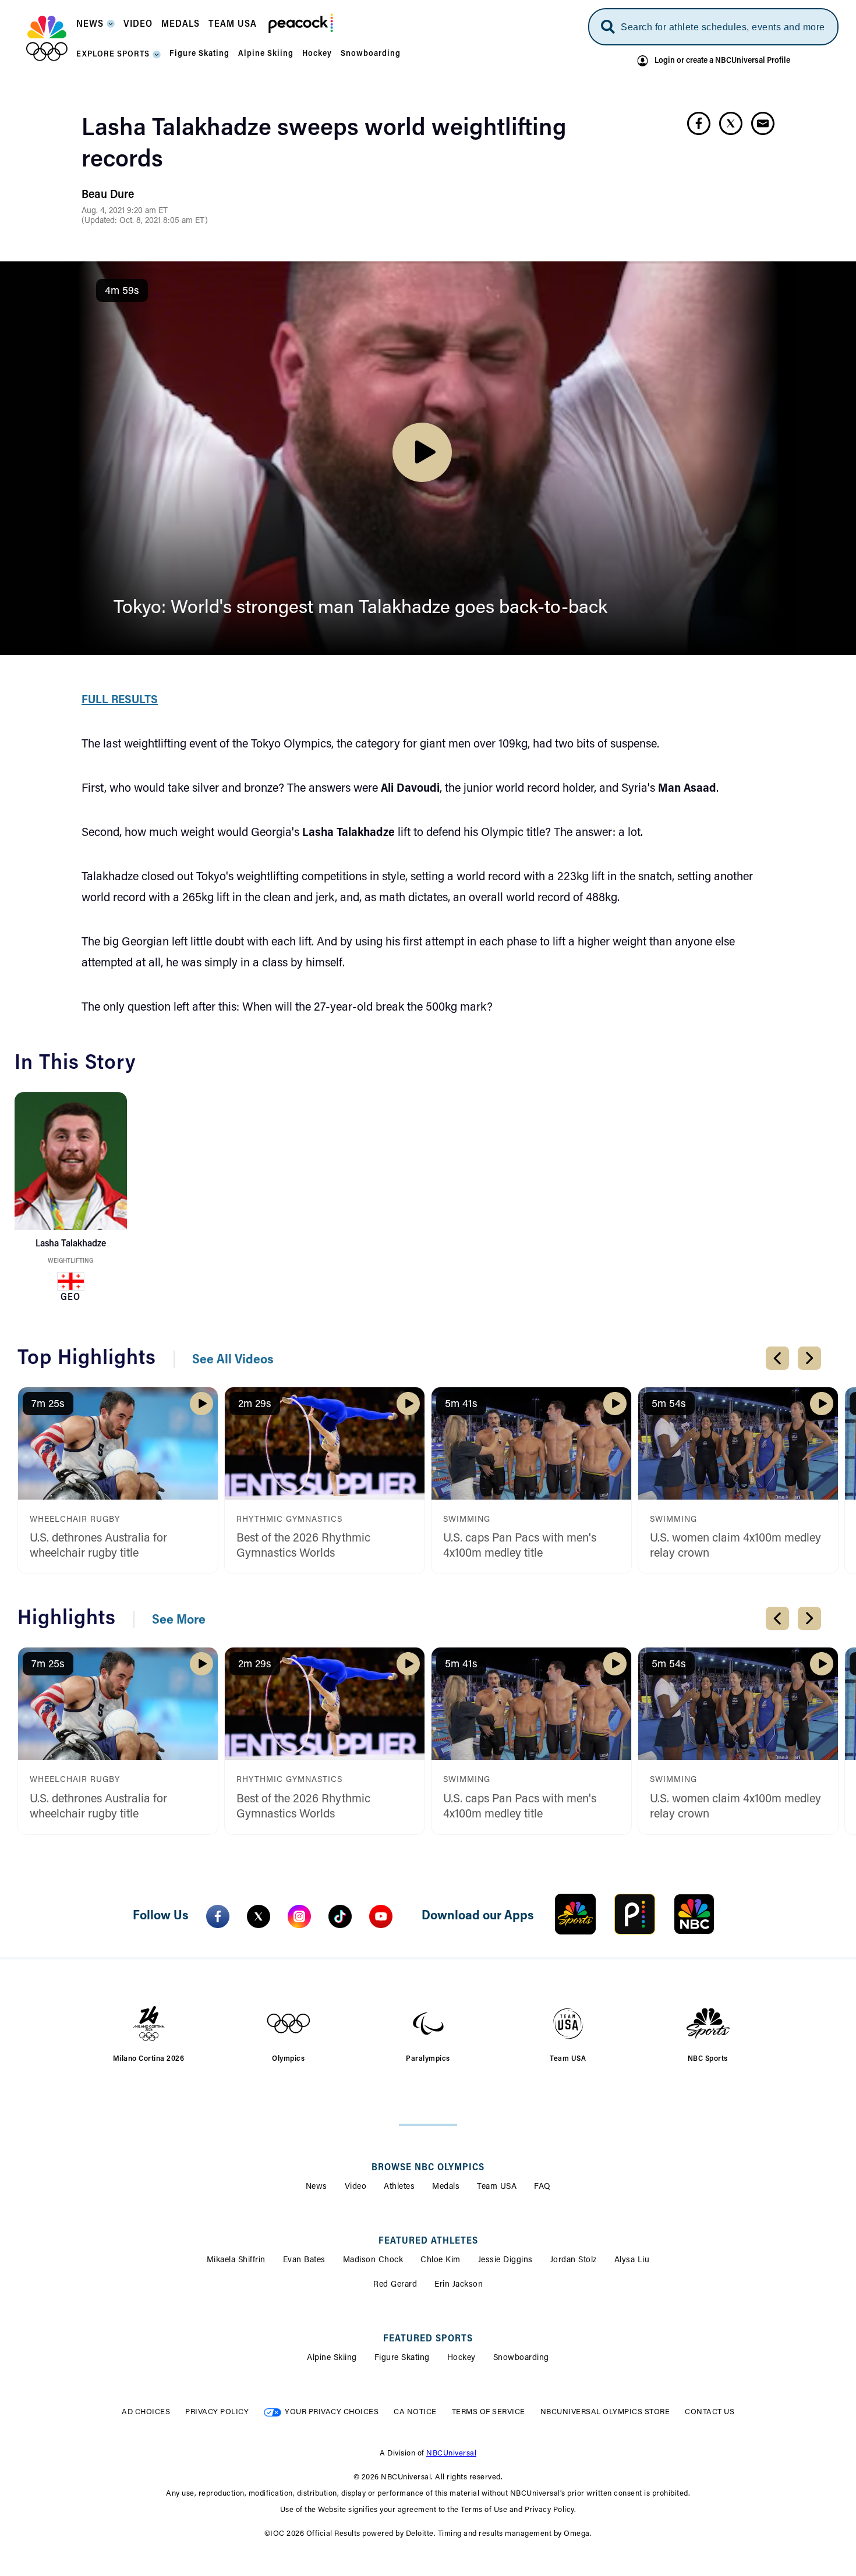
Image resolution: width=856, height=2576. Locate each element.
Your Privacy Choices (332, 2412)
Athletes (399, 2187)
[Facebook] (218, 1916)
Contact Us (710, 2412)
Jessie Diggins (505, 2260)
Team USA (497, 2187)
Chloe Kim (441, 2260)
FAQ (542, 2187)
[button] (95, 28)
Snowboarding (521, 2358)
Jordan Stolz (574, 2260)
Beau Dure (108, 195)
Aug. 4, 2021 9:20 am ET (125, 211)
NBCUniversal (451, 2453)
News (316, 2187)
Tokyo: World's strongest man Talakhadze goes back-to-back (360, 608)
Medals (446, 2187)
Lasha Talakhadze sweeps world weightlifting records (324, 145)
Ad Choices (146, 2412)
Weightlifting (70, 1261)
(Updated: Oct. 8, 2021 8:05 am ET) (145, 221)
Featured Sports (428, 2339)
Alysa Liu (632, 2260)
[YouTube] (381, 1916)
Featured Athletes (428, 2241)
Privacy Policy (217, 2412)
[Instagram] (299, 1916)
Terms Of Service (489, 2412)
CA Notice (415, 2412)
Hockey (461, 2358)
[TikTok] (340, 1916)
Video (356, 2187)
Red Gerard (395, 2285)
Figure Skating (402, 2358)
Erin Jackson (459, 2285)
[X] (259, 1916)
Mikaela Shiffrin (236, 2260)
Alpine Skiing (332, 2358)
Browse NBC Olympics (428, 2168)
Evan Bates (304, 2260)
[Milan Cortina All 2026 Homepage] (47, 38)
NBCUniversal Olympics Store (605, 2412)
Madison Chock (373, 2260)
